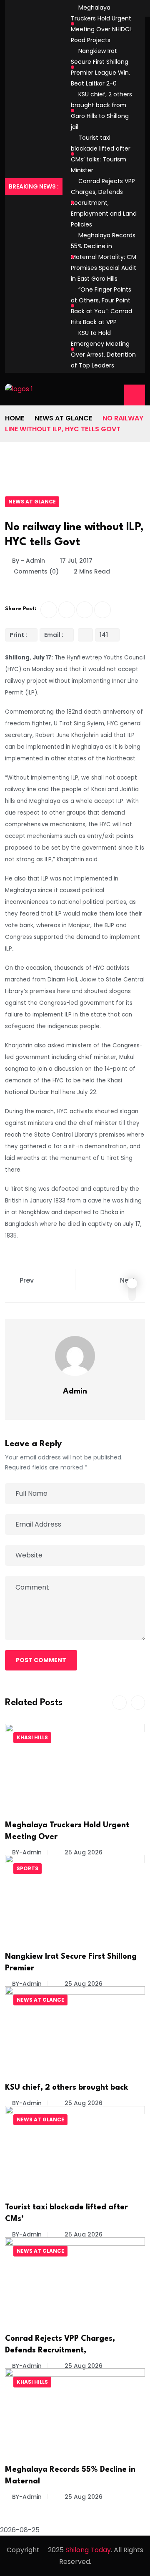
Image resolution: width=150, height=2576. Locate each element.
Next (128, 1280)
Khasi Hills (32, 1737)
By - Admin (29, 561)
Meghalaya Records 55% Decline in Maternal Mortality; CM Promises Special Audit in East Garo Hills (104, 257)
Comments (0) (35, 571)
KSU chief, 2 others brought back (67, 2088)
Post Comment (41, 1660)
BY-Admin (27, 1852)
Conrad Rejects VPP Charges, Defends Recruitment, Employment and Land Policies (104, 203)
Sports (27, 1868)
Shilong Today (88, 2550)
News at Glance (63, 418)
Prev (27, 1280)
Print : (18, 635)
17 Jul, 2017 (76, 561)
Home (15, 418)
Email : (54, 635)
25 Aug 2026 (83, 1852)
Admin (75, 1391)
